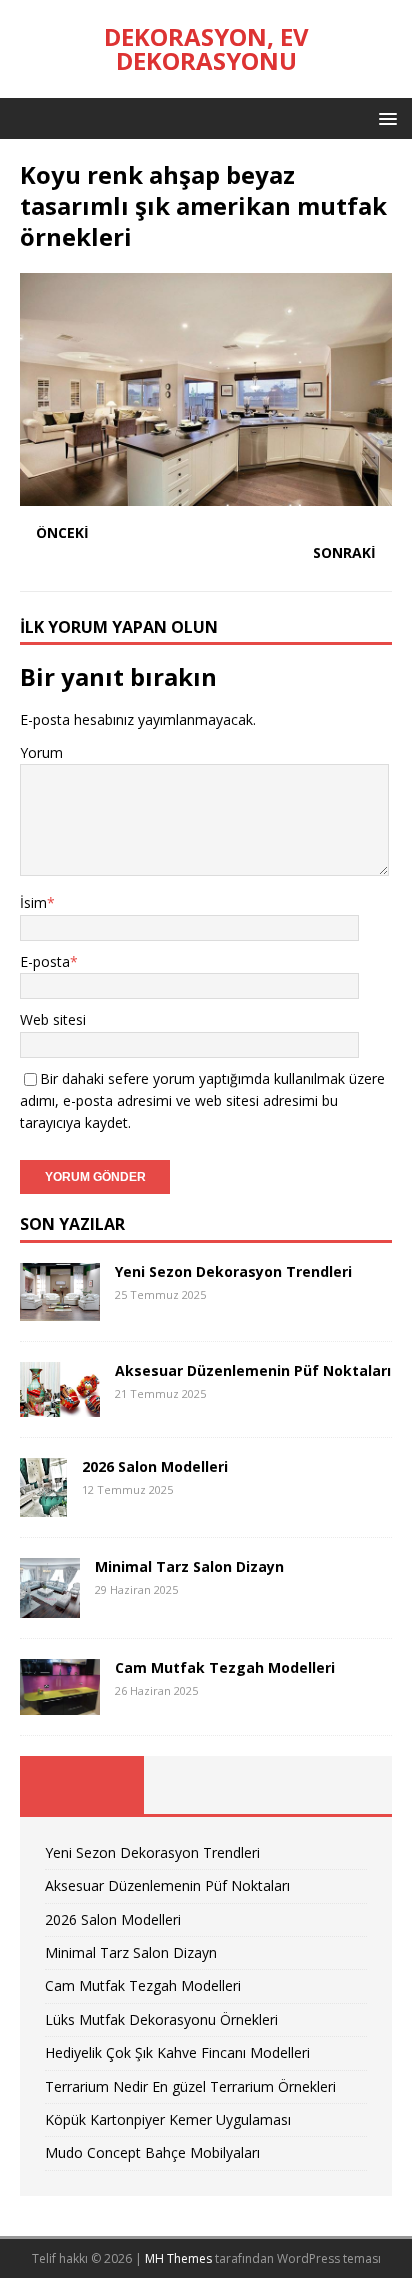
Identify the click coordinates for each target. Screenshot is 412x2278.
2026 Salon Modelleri (155, 1466)
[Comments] (330, 1785)
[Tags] (206, 1785)
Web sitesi (53, 1019)
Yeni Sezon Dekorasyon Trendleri (233, 1271)
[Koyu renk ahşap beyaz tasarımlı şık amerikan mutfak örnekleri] (206, 493)
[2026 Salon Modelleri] (43, 1505)
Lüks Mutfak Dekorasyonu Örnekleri (161, 2019)
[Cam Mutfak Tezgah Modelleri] (60, 1703)
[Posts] (82, 1785)
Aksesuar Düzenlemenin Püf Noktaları (253, 1370)
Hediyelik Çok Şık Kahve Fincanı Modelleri (177, 2052)
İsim (33, 902)
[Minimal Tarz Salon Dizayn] (50, 1606)
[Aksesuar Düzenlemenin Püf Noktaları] (60, 1404)
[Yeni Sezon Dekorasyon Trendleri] (60, 1308)
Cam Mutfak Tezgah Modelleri (225, 1667)
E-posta (45, 961)
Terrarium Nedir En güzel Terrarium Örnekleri (190, 2086)
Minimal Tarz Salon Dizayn (189, 1566)
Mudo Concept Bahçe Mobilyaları (152, 2152)
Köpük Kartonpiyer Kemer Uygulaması (168, 2119)
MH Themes (178, 2258)
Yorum (41, 752)
